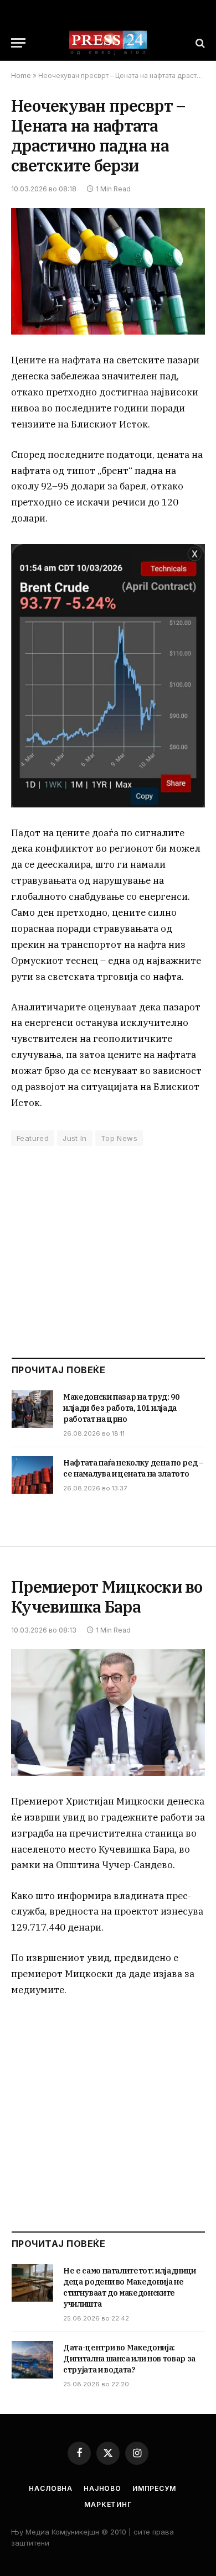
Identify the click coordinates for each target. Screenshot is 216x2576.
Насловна (51, 2488)
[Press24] (108, 43)
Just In (75, 1138)
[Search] (199, 43)
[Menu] (18, 43)
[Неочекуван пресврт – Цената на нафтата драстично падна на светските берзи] (108, 271)
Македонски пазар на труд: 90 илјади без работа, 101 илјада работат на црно (121, 1408)
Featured (33, 1138)
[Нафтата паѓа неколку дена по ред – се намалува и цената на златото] (32, 1475)
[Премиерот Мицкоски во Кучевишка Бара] (108, 1712)
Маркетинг (108, 2504)
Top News (119, 1138)
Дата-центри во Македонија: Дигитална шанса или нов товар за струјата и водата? (129, 2359)
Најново (102, 2488)
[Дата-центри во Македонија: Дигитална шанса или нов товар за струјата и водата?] (32, 2360)
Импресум (154, 2488)
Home (21, 75)
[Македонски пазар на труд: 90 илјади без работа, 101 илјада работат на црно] (32, 1409)
